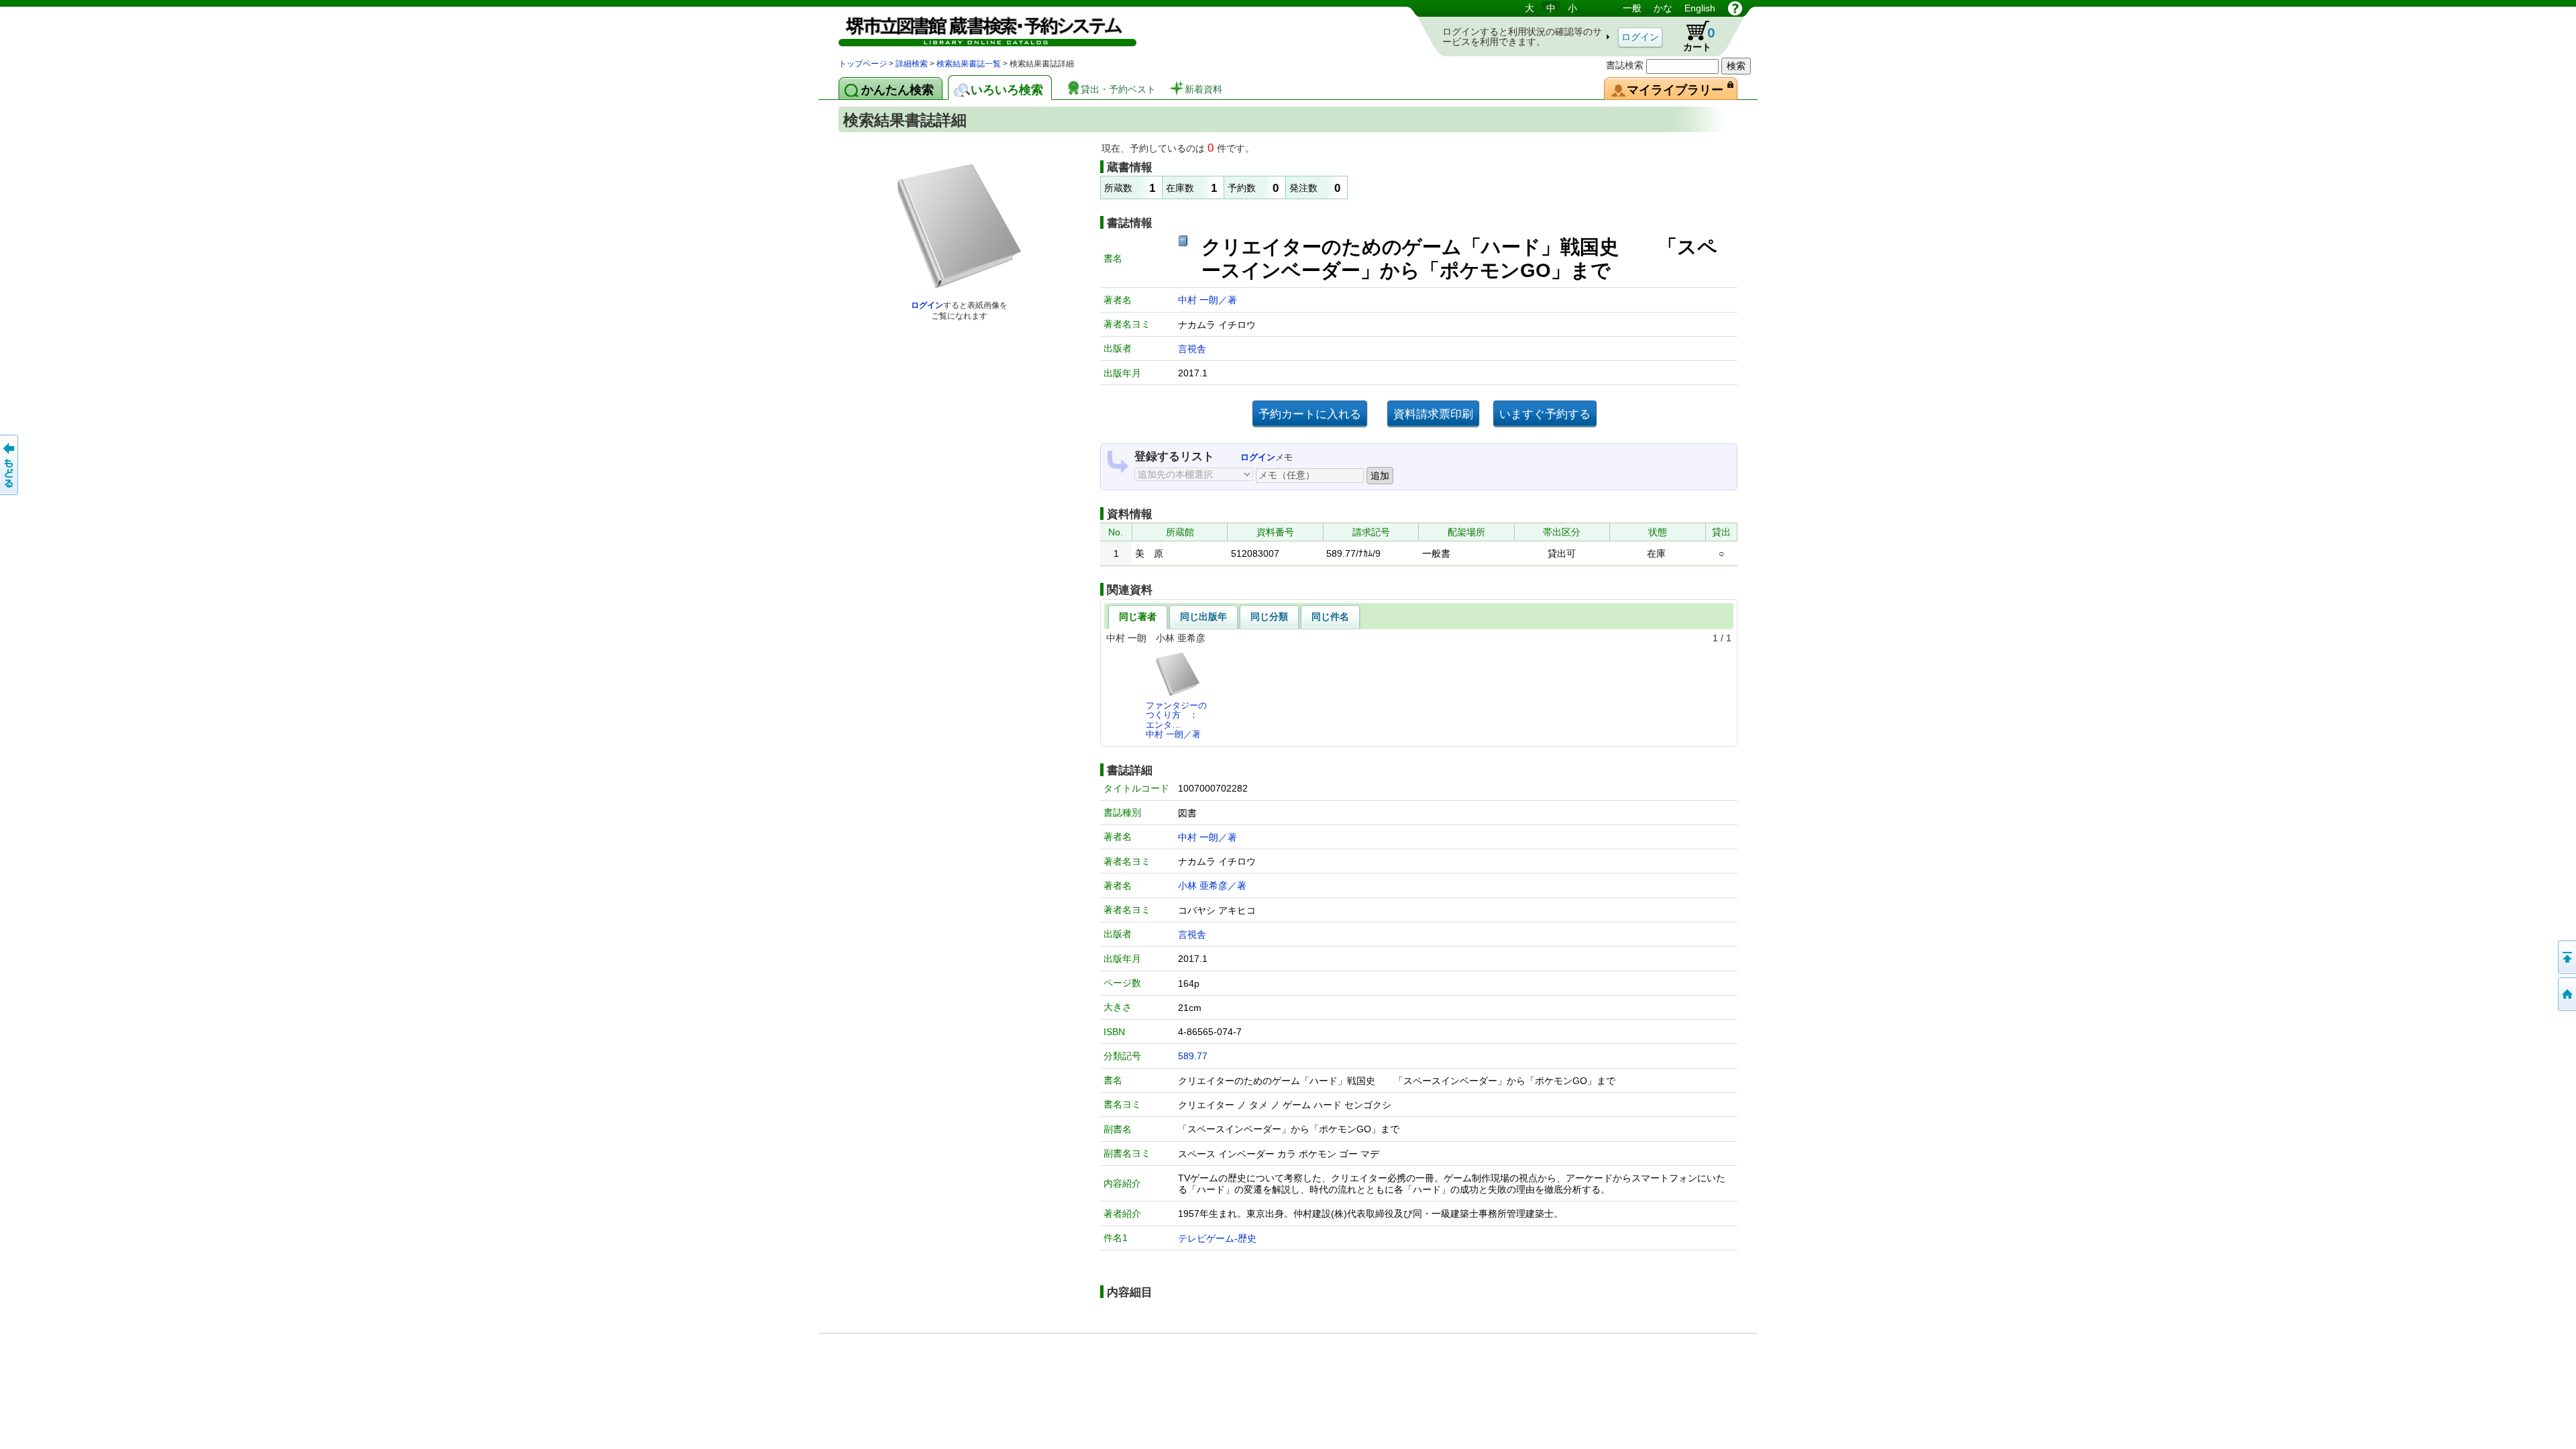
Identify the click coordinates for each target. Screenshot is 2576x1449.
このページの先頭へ (2566, 957)
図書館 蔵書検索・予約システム (979, 29)
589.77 (1193, 1056)
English (1700, 8)
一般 (1632, 8)
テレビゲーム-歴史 (1217, 1238)
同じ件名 (1330, 616)
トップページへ (2566, 994)
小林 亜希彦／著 (1212, 885)
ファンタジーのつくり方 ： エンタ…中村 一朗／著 (1176, 720)
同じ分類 (1269, 616)
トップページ (863, 64)
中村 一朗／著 (1207, 300)
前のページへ (10, 465)
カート (1693, 36)
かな (1663, 8)
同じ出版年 (1203, 616)
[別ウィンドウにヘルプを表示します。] (1735, 8)
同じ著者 (1138, 616)
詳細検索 (912, 64)
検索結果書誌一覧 (969, 64)
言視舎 (1192, 349)
